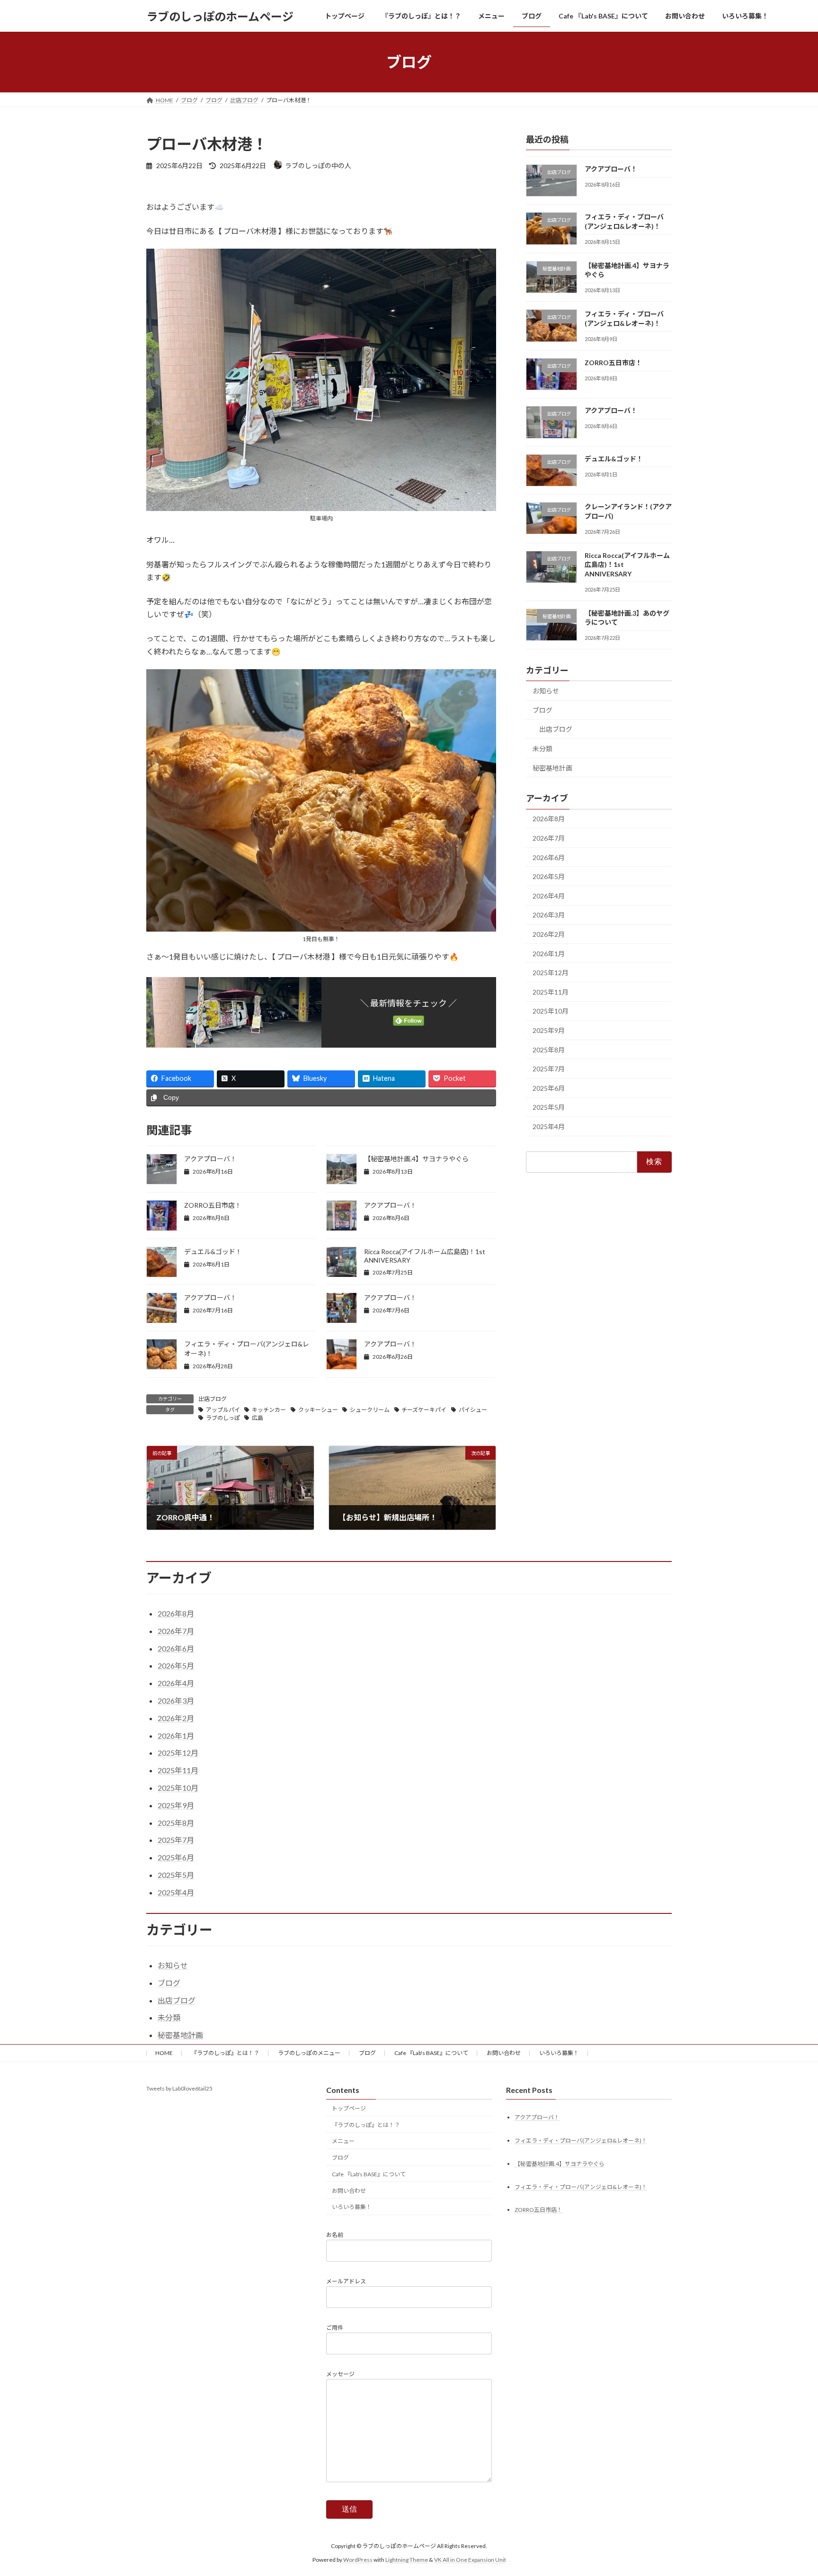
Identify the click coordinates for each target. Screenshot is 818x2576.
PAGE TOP (790, 2490)
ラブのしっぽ (223, 1418)
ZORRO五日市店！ (213, 1205)
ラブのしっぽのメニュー (309, 2053)
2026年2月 (549, 934)
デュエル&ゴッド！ (213, 1252)
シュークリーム (370, 1410)
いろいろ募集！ (559, 2053)
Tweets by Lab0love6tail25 (179, 2088)
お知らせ (546, 691)
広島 (258, 1418)
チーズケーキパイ (424, 1410)
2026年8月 (549, 819)
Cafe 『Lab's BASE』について (431, 2053)
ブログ (542, 710)
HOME (164, 2053)
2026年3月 (549, 915)
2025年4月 (549, 1126)
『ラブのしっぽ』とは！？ (225, 2053)
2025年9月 (549, 1030)
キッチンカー (269, 1410)
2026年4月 (549, 896)
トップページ (349, 2108)
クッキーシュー (318, 1410)
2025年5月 (549, 1108)
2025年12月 (551, 973)
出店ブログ (213, 1399)
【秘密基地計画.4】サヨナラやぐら (416, 1159)
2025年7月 (549, 1069)
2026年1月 (549, 954)
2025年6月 (549, 1088)
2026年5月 (549, 876)
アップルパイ (223, 1410)
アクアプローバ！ (210, 1159)
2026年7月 (549, 838)
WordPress (358, 2560)
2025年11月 (551, 992)
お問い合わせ (504, 2053)
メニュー (343, 2141)
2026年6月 (549, 857)
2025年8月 (549, 1050)
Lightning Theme (407, 2560)
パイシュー (473, 1410)
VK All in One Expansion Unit (470, 2560)
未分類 (542, 749)
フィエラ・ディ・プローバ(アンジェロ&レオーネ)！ (581, 2141)
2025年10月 (551, 1011)
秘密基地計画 (552, 768)
